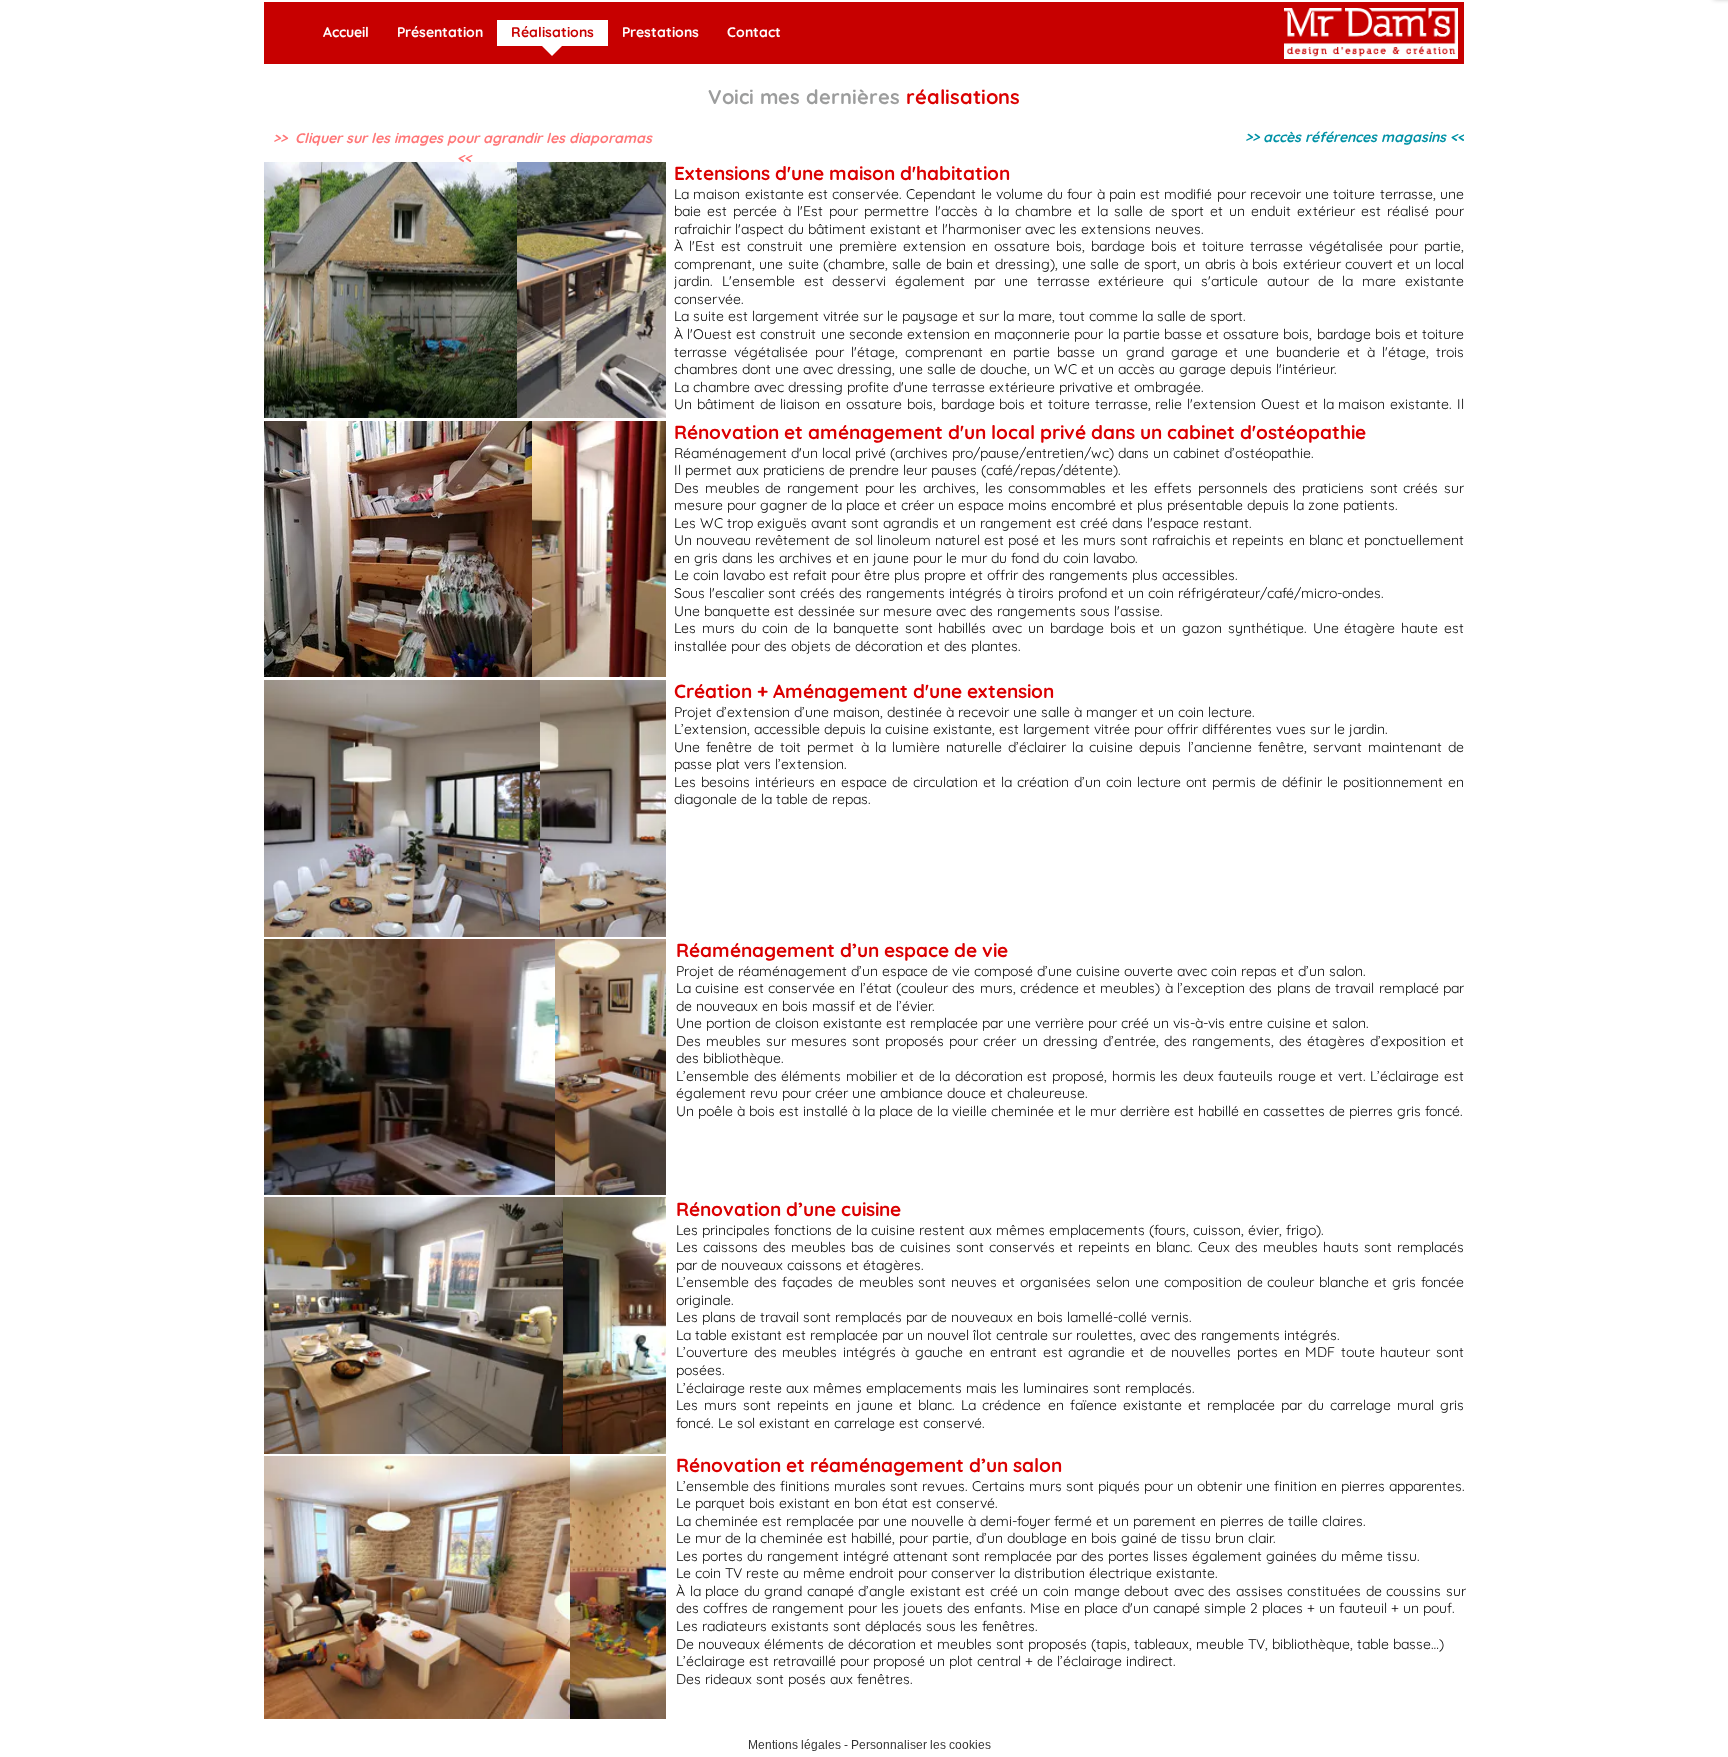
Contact (754, 32)
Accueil (346, 32)
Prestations (660, 32)
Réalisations (552, 32)
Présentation (440, 32)
